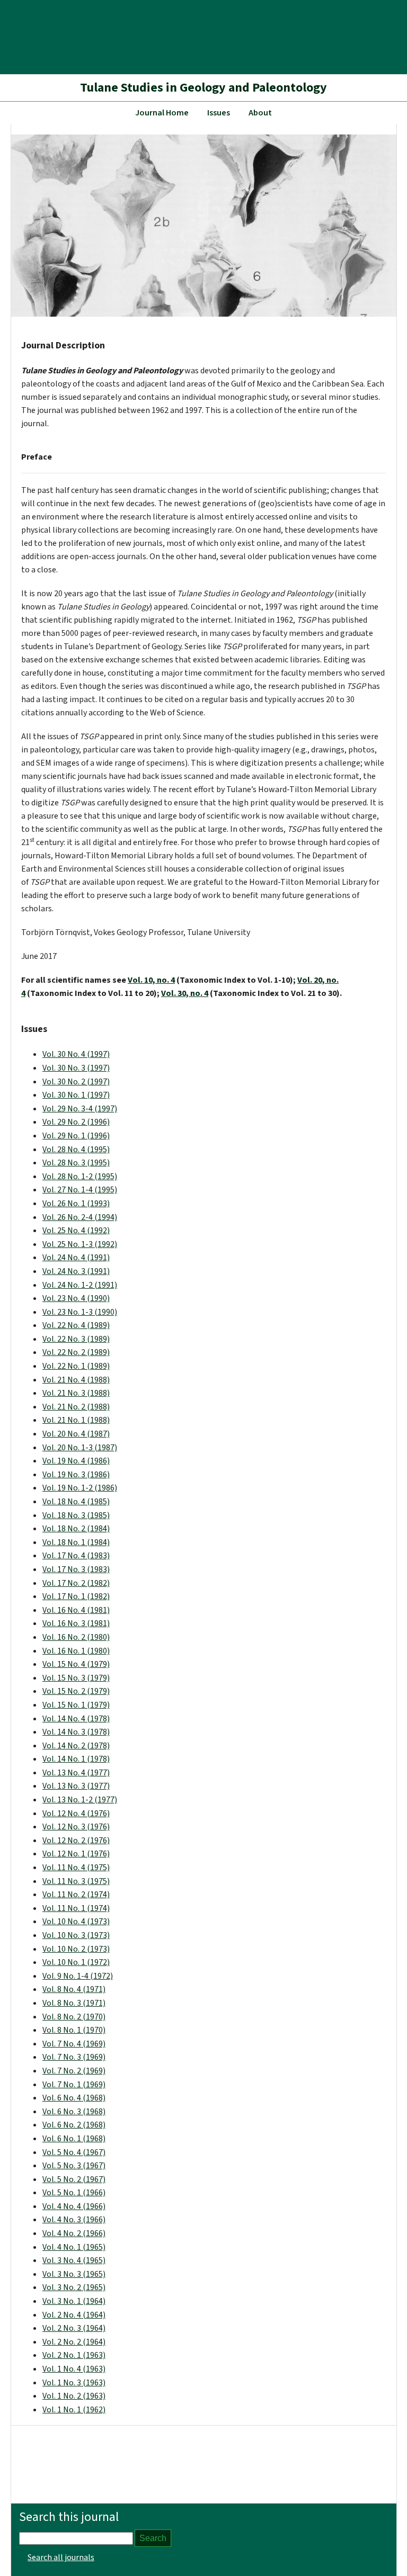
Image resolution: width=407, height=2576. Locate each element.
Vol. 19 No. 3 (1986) (76, 1475)
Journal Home (162, 113)
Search (153, 2538)
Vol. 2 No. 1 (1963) (74, 2355)
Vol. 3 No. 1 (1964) (74, 2301)
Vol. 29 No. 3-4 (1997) (80, 1109)
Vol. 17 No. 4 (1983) (76, 1556)
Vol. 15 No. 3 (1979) (76, 1678)
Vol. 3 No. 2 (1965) (74, 2287)
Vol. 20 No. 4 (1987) (76, 1434)
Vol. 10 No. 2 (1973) (76, 1949)
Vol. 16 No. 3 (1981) (76, 1623)
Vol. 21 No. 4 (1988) (76, 1380)
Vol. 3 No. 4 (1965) (74, 2260)
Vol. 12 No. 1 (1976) (76, 1854)
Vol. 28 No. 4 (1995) (76, 1150)
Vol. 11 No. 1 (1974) (76, 1908)
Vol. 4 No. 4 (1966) (74, 2206)
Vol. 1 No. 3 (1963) (74, 2383)
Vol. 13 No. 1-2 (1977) (80, 1800)
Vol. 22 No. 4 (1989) (76, 1325)
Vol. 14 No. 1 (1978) (76, 1759)
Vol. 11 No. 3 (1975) (76, 1881)
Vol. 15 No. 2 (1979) (76, 1691)
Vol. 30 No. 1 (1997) (76, 1095)
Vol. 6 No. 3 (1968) (74, 2112)
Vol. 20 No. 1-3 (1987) (80, 1448)
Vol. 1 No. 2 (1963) (74, 2396)
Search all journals (61, 2557)
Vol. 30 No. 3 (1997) (76, 1068)
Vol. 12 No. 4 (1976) (76, 1814)
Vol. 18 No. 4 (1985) (76, 1502)
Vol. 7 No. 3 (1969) (74, 2057)
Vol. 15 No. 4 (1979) (76, 1664)
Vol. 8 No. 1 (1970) (74, 2030)
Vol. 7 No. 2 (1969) (74, 2071)
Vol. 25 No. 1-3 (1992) (80, 1244)
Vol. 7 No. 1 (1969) (74, 2085)
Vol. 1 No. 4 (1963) (74, 2369)
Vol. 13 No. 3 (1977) (76, 1786)
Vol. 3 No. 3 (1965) (74, 2274)
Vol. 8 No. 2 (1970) (74, 2017)
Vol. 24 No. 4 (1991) (76, 1258)
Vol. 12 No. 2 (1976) (76, 1841)
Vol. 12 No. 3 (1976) (76, 1827)
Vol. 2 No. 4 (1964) (74, 2315)
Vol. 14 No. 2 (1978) (76, 1746)
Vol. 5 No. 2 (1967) (74, 2179)
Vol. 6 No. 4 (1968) (74, 2098)
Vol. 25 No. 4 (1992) (76, 1231)
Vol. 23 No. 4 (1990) (76, 1298)
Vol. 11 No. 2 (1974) (76, 1895)
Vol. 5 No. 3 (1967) (74, 2166)
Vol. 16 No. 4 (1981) (76, 1610)
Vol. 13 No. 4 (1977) (76, 1773)
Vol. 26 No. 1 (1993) (76, 1204)
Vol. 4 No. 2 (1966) (74, 2233)
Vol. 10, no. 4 (151, 980)
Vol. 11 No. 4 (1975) (76, 1868)
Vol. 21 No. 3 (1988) (76, 1393)
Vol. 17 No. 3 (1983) (76, 1569)
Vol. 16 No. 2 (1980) (76, 1637)
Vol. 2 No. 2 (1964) (74, 2342)
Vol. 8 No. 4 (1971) (74, 1989)
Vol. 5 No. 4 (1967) (74, 2152)
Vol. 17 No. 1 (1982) (76, 1596)
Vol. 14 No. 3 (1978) (76, 1732)
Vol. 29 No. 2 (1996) (76, 1122)
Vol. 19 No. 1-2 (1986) (80, 1488)
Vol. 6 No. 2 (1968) (74, 2125)
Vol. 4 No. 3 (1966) (74, 2220)
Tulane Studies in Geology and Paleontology (203, 88)
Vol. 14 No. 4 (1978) (76, 1719)
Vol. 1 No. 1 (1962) (74, 2410)
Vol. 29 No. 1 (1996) (76, 1136)
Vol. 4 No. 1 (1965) (74, 2247)
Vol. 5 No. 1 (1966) (74, 2193)
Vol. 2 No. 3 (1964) (74, 2328)
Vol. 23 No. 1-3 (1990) (80, 1312)
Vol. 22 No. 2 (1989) (76, 1352)
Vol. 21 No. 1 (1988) (76, 1420)
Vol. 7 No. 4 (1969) (74, 2044)
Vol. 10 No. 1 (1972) (76, 1962)
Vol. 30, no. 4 (185, 993)
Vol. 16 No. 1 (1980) (76, 1651)
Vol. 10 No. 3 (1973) (76, 1935)
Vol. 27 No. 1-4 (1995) (80, 1190)
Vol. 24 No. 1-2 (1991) (80, 1285)
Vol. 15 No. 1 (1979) (76, 1705)
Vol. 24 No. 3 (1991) (76, 1271)
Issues (219, 113)
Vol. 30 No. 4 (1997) (76, 1054)
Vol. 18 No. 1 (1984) (76, 1542)
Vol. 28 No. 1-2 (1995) (80, 1177)
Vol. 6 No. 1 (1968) (74, 2139)
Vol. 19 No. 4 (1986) (76, 1461)
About (260, 113)
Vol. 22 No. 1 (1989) (76, 1366)
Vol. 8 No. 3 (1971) (74, 2003)
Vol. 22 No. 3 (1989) (76, 1339)
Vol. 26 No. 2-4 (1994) (80, 1217)
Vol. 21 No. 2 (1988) (76, 1407)
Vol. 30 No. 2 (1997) (76, 1082)
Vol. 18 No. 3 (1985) (76, 1515)
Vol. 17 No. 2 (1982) (76, 1583)
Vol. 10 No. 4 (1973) (76, 1922)
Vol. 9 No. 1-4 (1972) (78, 1976)
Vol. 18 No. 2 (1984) (76, 1529)
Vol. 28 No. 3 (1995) (76, 1163)
